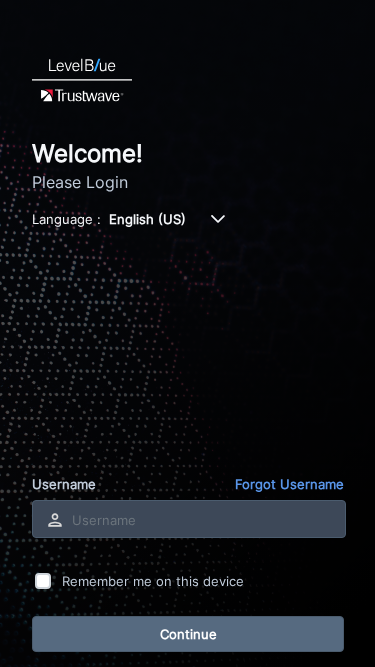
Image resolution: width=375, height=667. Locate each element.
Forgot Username (289, 484)
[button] (218, 219)
